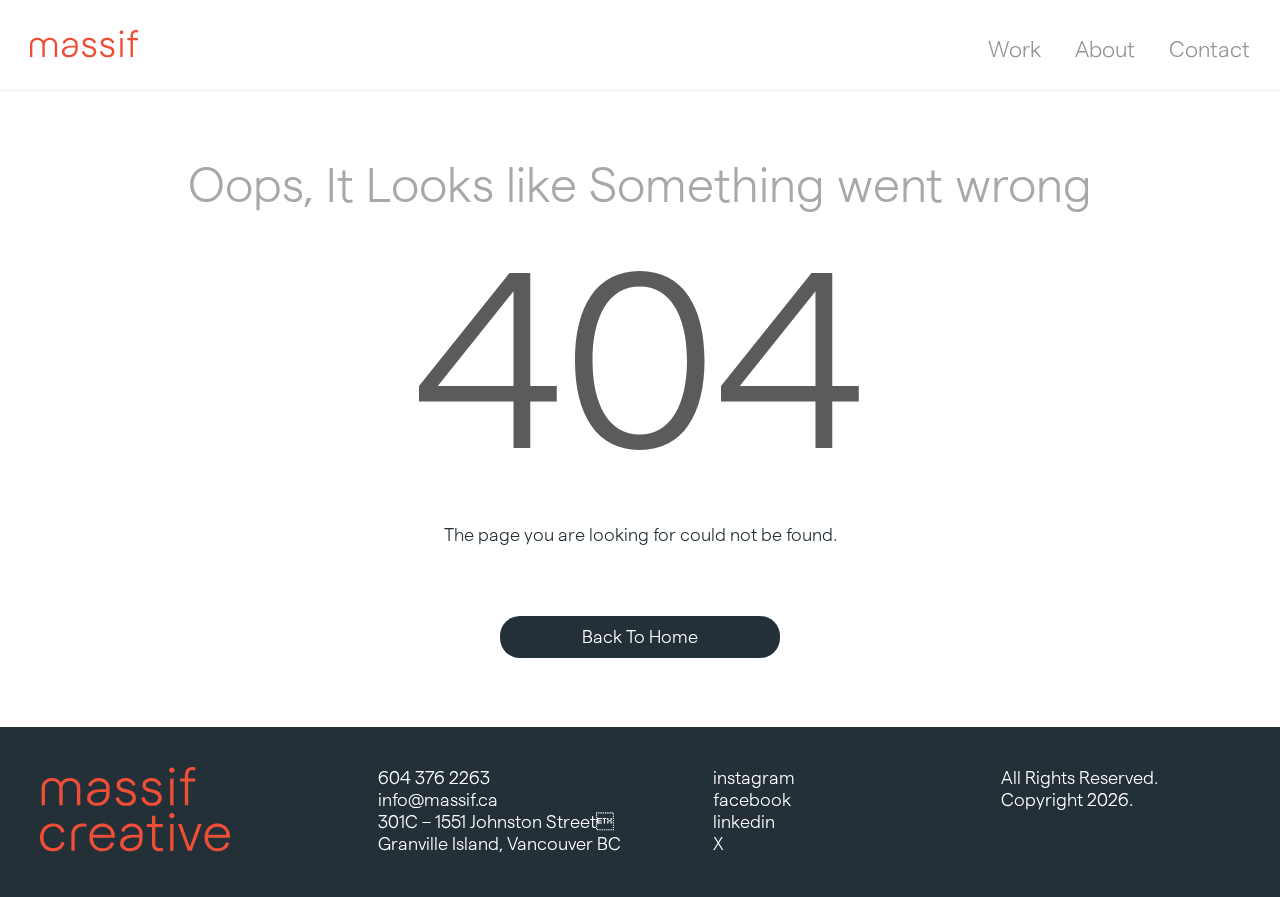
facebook (752, 799)
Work (1014, 49)
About (1105, 49)
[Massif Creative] (84, 45)
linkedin (744, 821)
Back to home (640, 636)
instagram (754, 777)
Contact (1209, 49)
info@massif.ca (438, 799)
